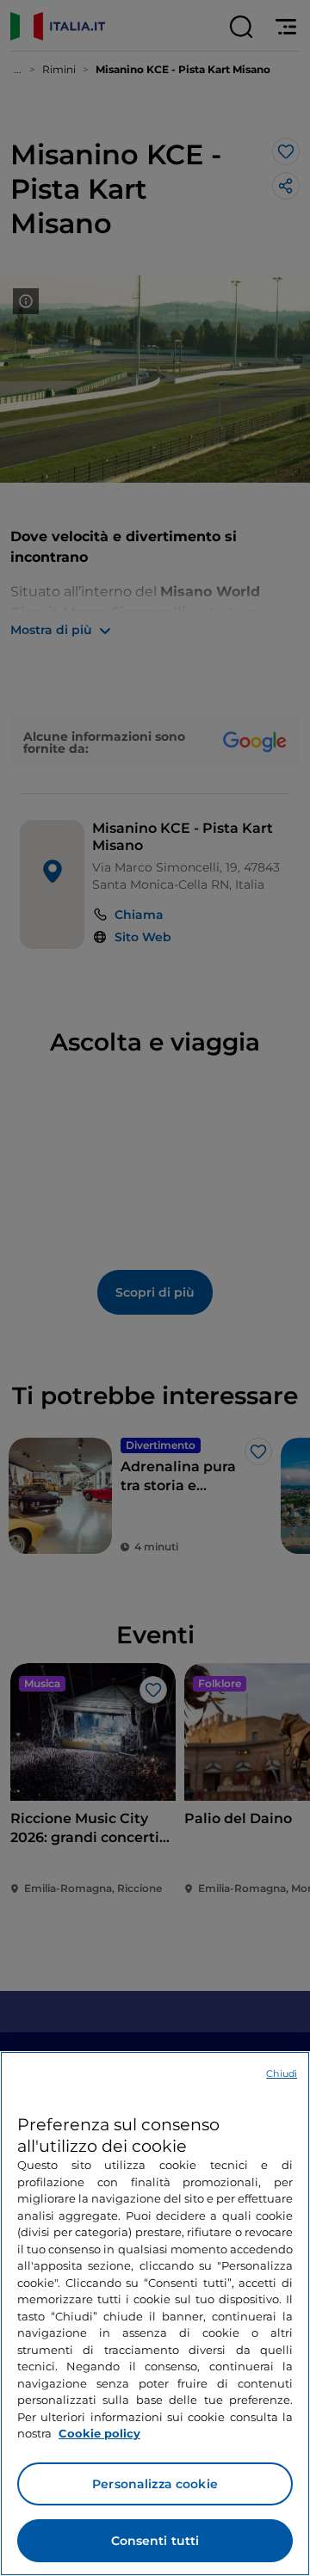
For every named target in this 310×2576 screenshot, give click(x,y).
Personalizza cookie (155, 2484)
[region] (155, 2314)
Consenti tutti (155, 2541)
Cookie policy (99, 2433)
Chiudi (282, 2074)
